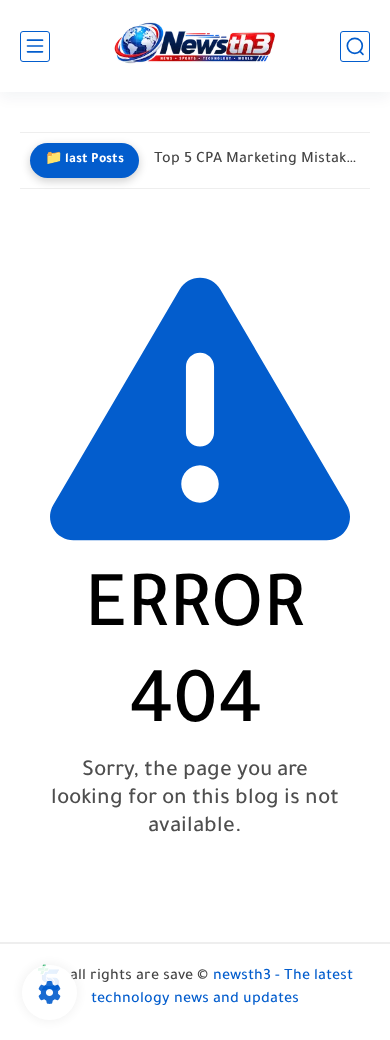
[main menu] (35, 46)
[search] (355, 46)
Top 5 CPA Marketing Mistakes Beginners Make (257, 160)
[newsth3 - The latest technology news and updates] (195, 46)
